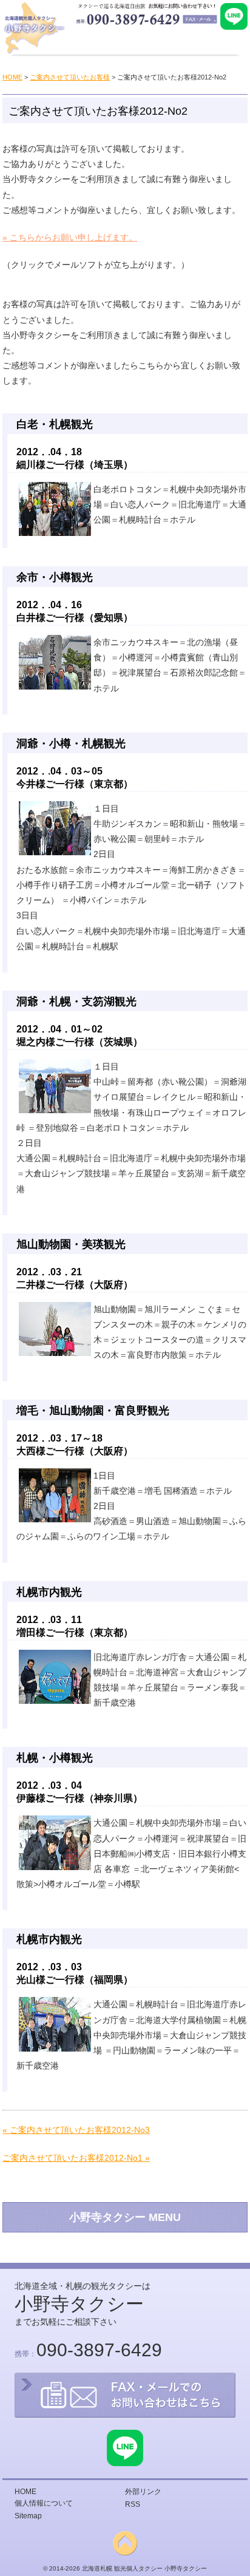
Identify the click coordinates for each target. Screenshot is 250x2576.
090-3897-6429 (99, 2350)
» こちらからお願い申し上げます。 (70, 237)
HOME (12, 77)
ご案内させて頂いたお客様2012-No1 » (76, 2158)
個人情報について (44, 2503)
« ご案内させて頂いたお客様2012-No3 (76, 2130)
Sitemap (28, 2516)
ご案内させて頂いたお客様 (70, 77)
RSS (133, 2504)
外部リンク (143, 2492)
